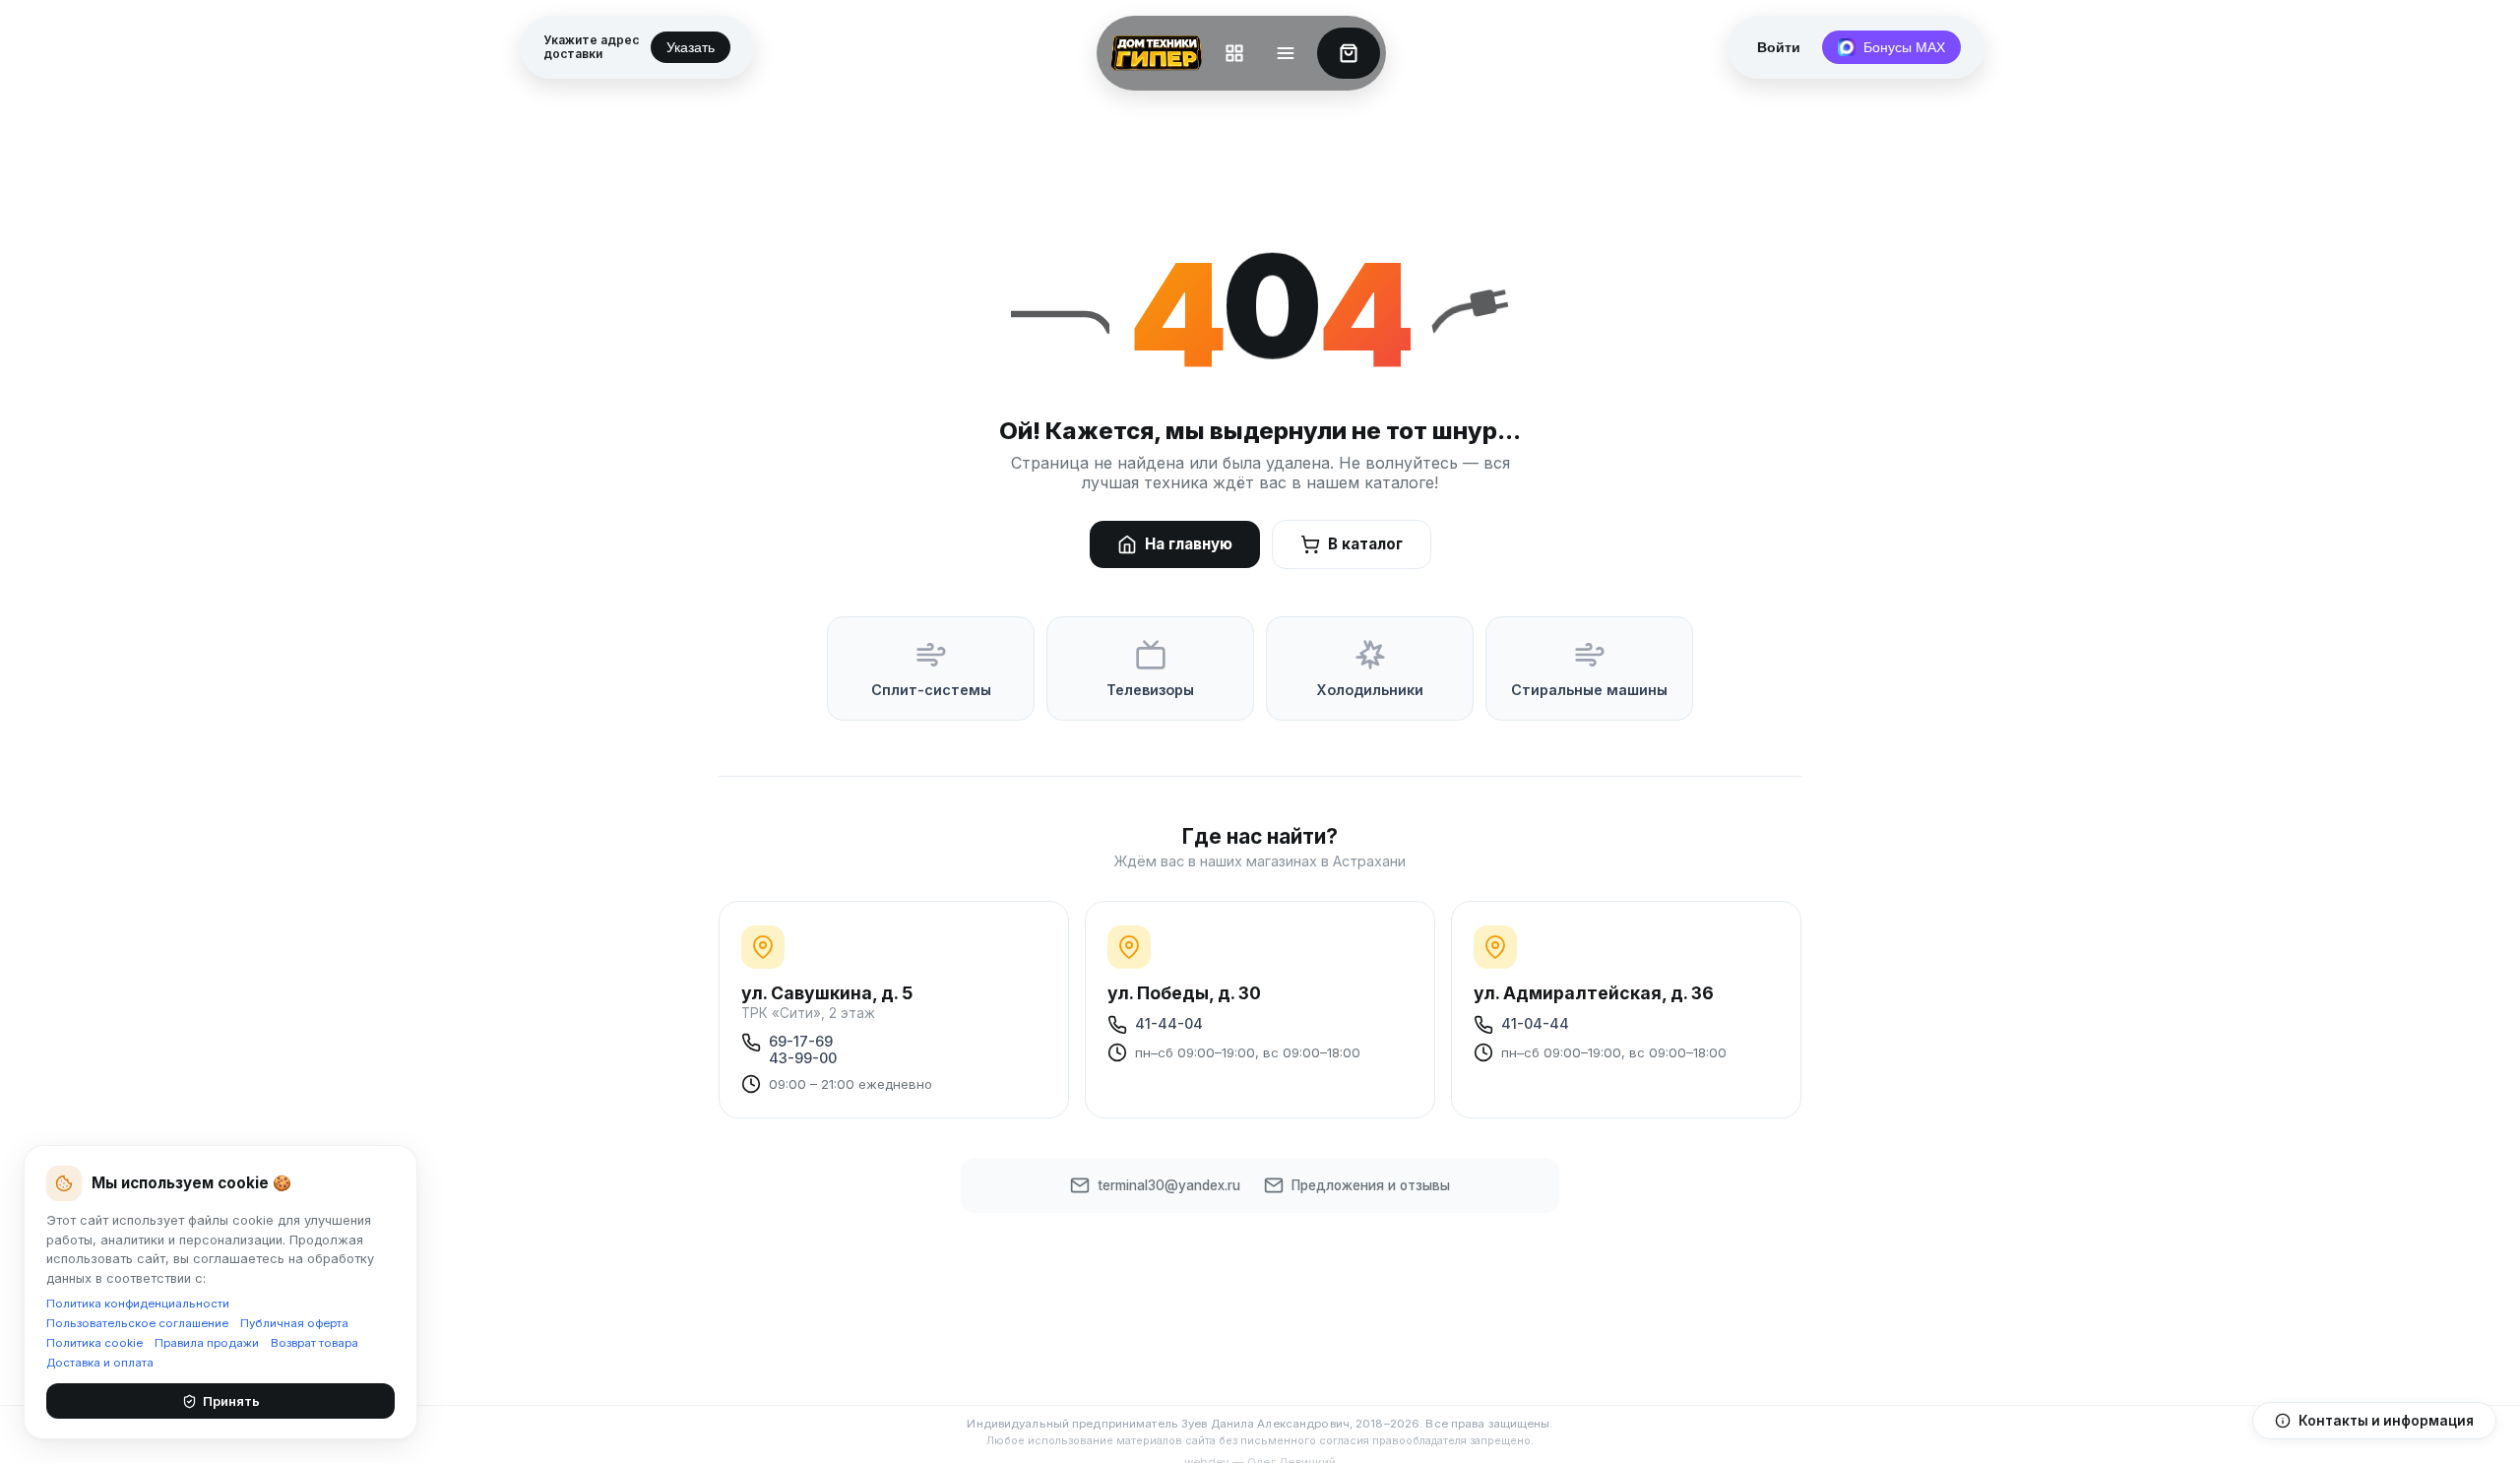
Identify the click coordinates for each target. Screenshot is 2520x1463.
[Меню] (1286, 53)
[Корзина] (1349, 53)
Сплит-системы (931, 690)
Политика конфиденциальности (138, 1304)
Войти (1779, 47)
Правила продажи (207, 1343)
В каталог (1365, 544)
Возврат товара (315, 1343)
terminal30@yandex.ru (1169, 1185)
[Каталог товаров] (1234, 53)
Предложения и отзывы (1371, 1185)
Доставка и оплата (100, 1363)
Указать (691, 47)
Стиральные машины (1589, 690)
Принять (231, 1401)
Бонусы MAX (1904, 47)
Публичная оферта (294, 1323)
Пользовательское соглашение (137, 1323)
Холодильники (1370, 690)
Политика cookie (94, 1343)
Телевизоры (1150, 690)
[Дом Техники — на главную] (1153, 53)
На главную (1189, 544)
